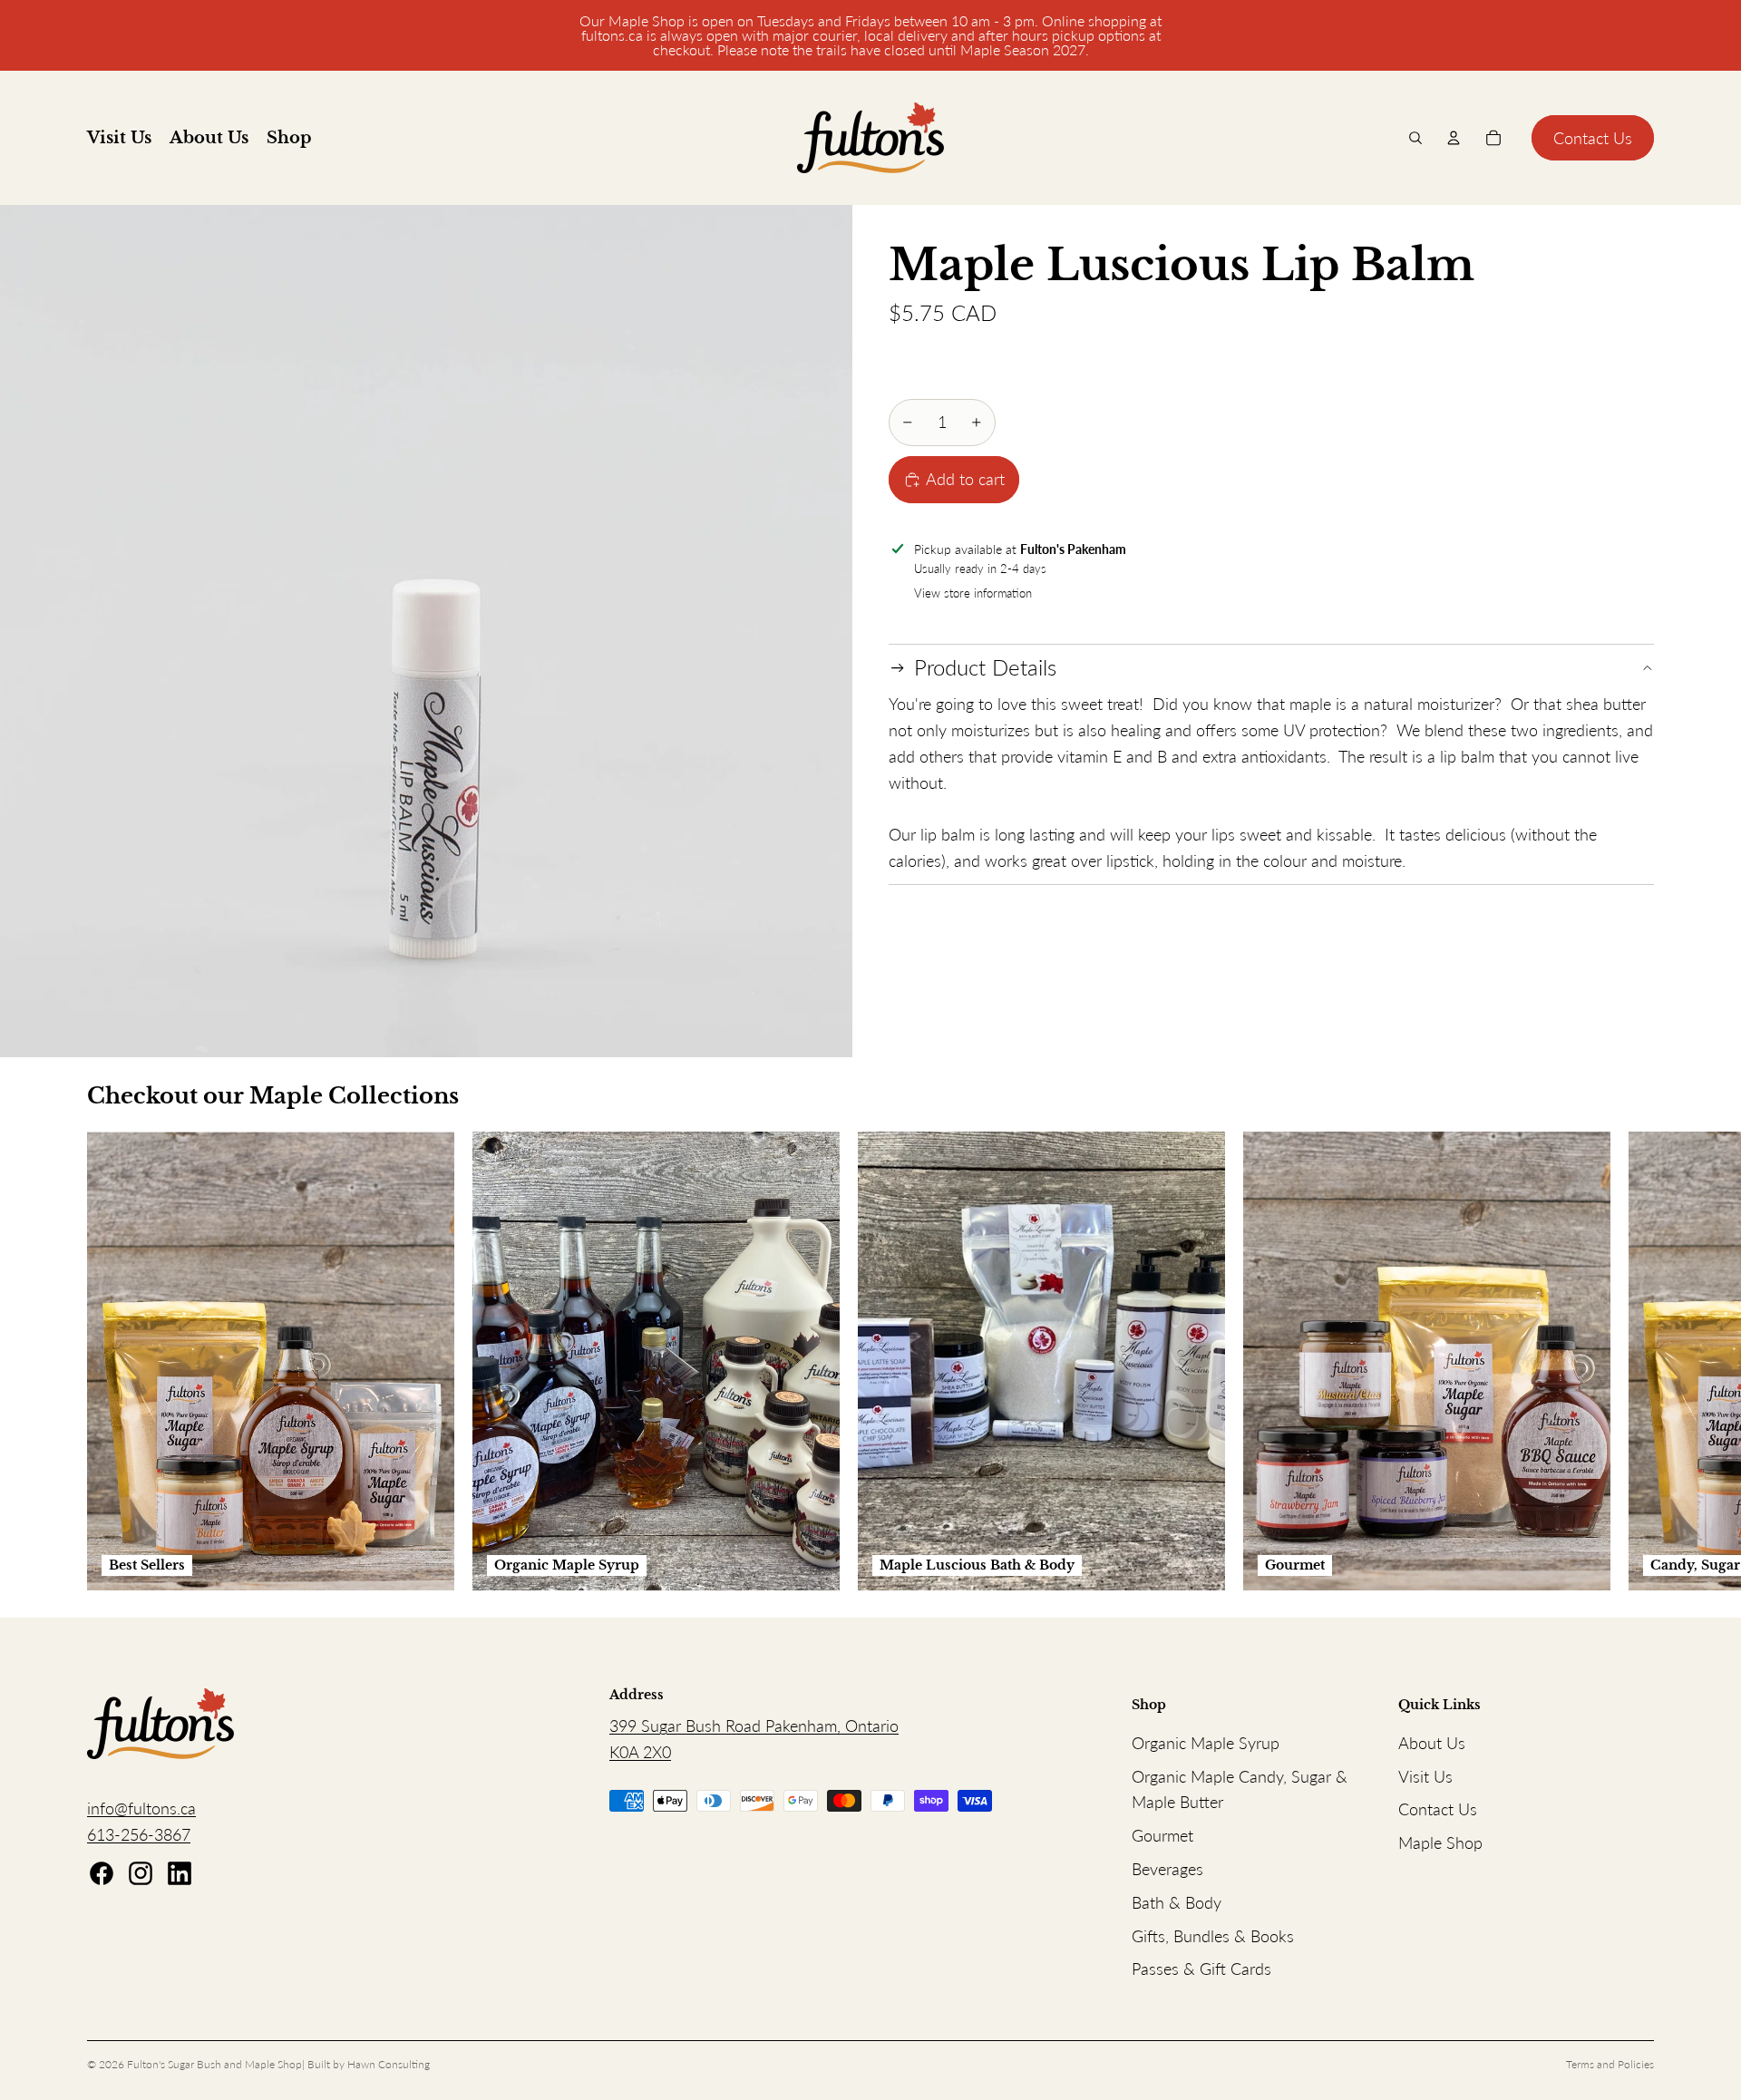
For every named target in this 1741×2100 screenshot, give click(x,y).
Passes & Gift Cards (1201, 1969)
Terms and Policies (1610, 2064)
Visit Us (1425, 1776)
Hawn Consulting (389, 2064)
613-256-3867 (139, 1834)
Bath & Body (1177, 1902)
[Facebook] (102, 1873)
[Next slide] (1634, 1361)
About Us (1432, 1743)
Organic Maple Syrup (1206, 1743)
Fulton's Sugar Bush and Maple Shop (214, 2064)
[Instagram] (141, 1873)
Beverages (1167, 1869)
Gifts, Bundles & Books (1213, 1936)
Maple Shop (1440, 1842)
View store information (973, 593)
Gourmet (1162, 1835)
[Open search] (1415, 138)
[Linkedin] (180, 1873)
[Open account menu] (1454, 138)
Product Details (985, 668)
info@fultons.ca (141, 1808)
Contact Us (1593, 138)
